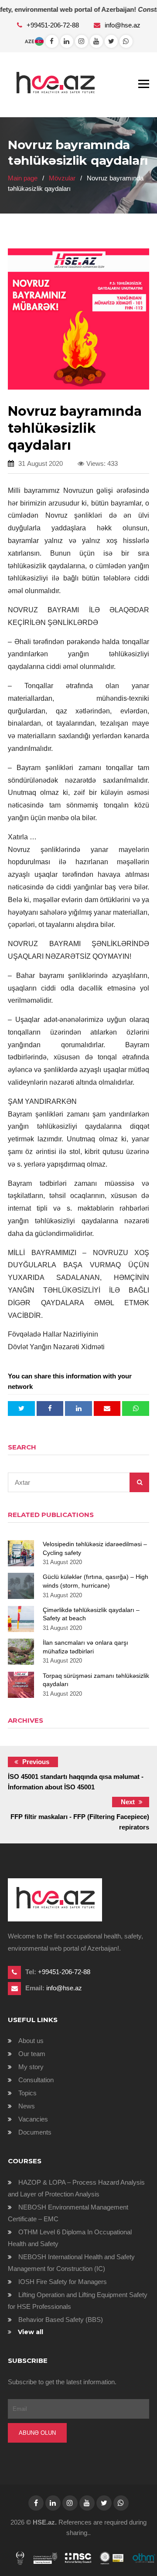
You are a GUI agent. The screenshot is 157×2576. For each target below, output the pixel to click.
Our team (32, 2054)
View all (31, 2332)
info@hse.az (123, 25)
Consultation (36, 2080)
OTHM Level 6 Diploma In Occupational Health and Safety (70, 2238)
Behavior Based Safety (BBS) (61, 2320)
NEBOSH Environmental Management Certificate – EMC (68, 2213)
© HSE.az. (41, 2522)
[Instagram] (82, 41)
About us (31, 2041)
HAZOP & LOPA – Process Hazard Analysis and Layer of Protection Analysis (76, 2188)
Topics (27, 2093)
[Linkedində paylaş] (78, 1408)
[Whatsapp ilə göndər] (136, 1408)
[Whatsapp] (67, 41)
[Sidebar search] (139, 1482)
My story (31, 2067)
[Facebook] (52, 41)
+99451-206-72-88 (54, 25)
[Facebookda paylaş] (50, 1408)
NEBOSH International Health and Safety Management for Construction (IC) (71, 2263)
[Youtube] (96, 41)
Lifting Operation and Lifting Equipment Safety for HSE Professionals (78, 2301)
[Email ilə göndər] (107, 1408)
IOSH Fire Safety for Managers (63, 2282)
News (27, 2106)
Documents (35, 2132)
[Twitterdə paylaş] (21, 1408)
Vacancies (33, 2119)
